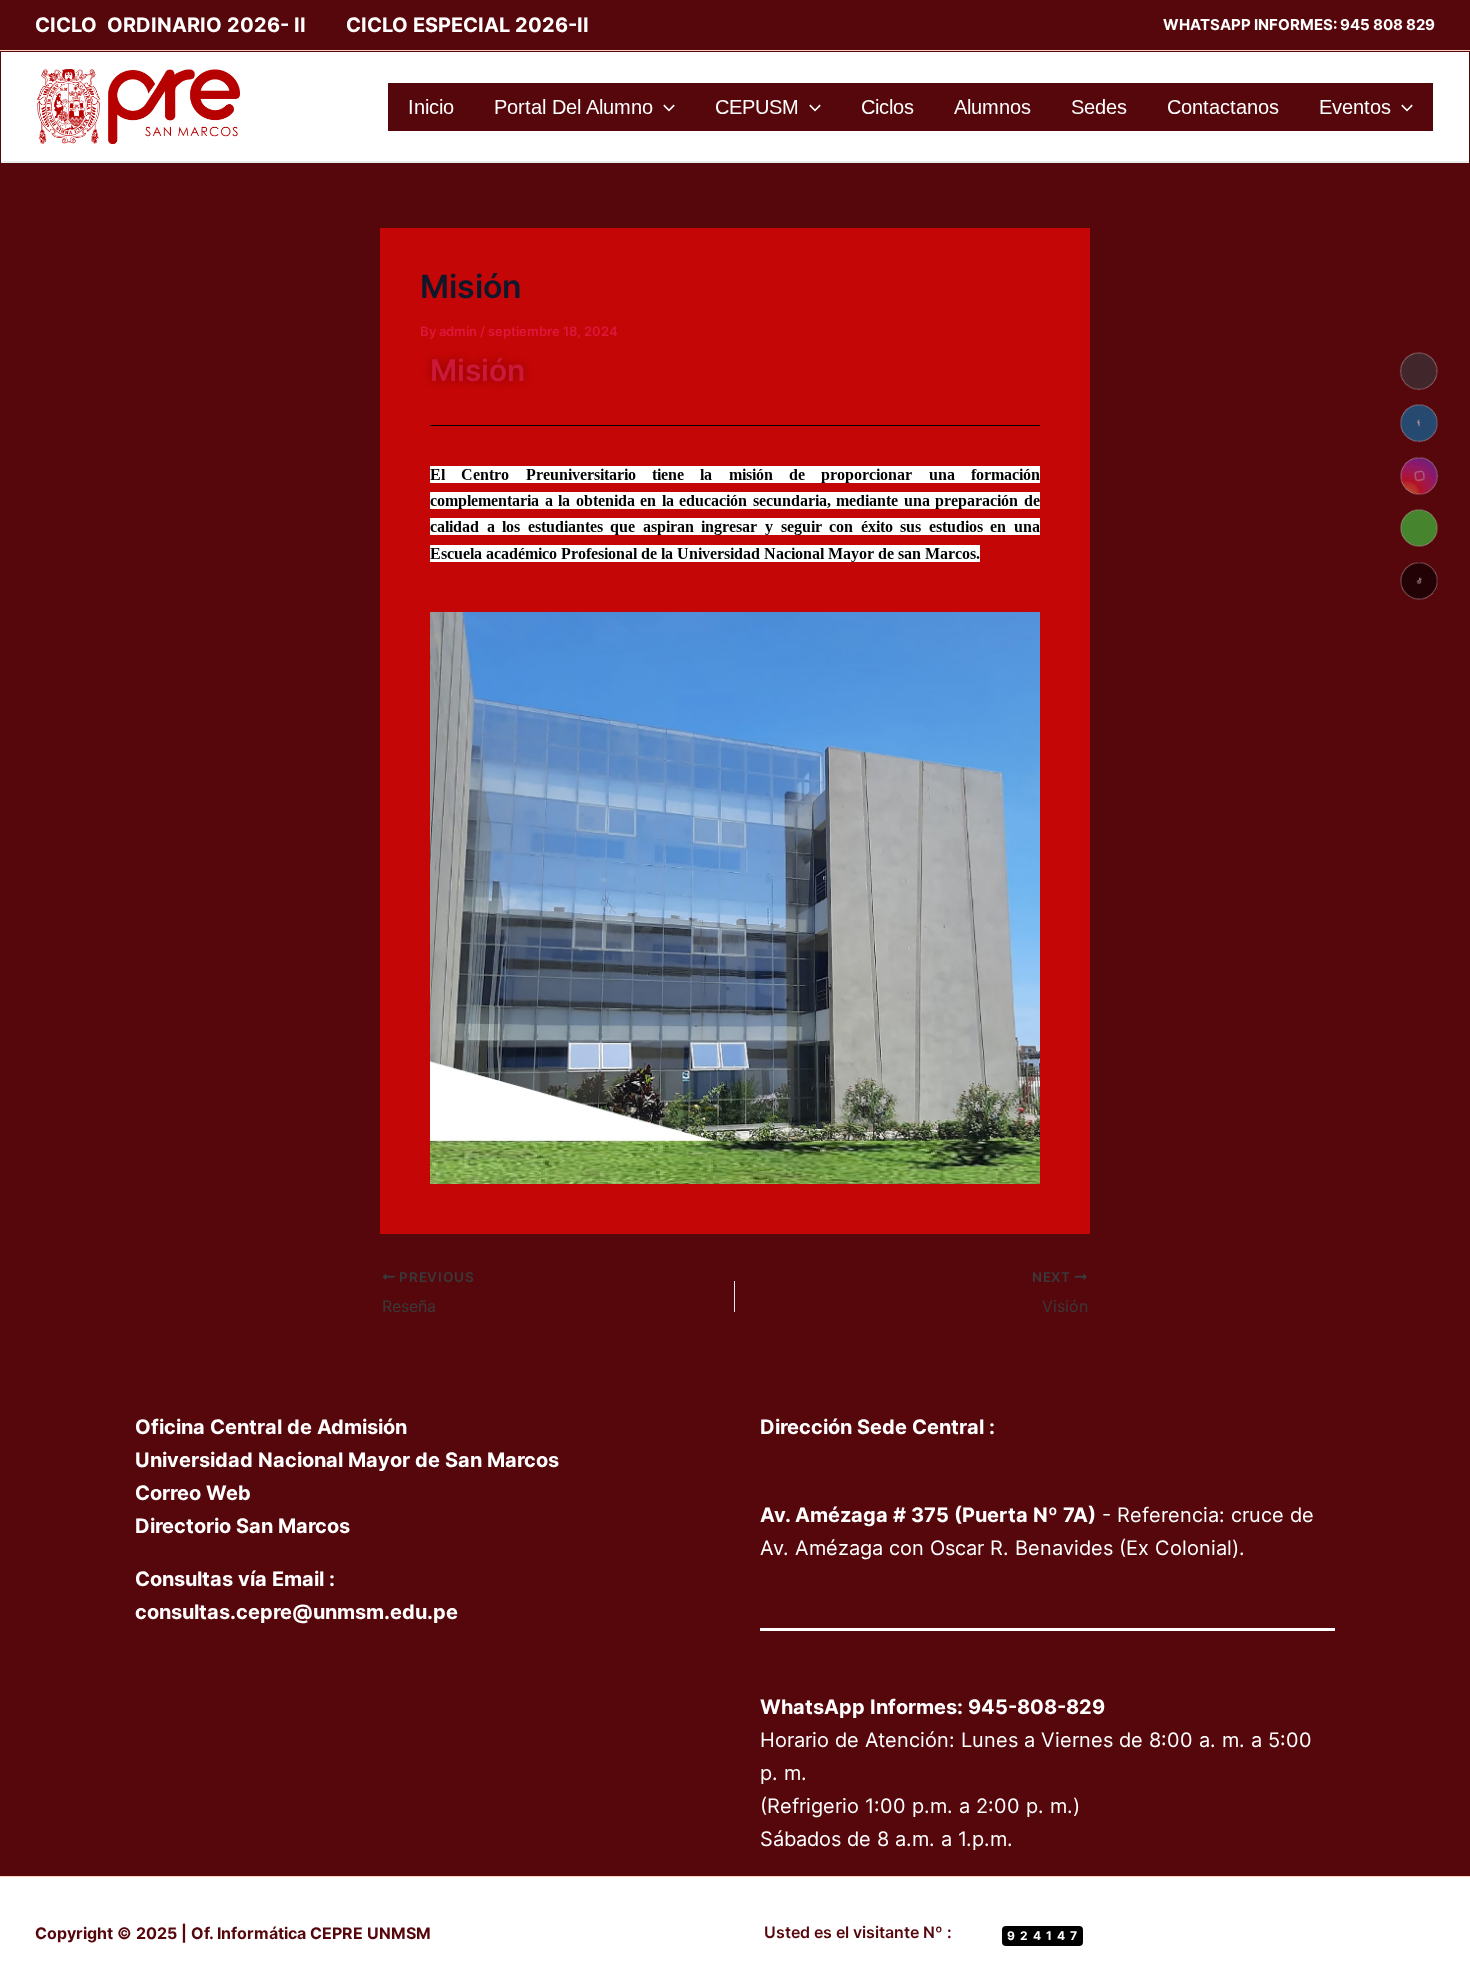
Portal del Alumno (573, 107)
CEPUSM (757, 107)
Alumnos (992, 107)
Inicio (431, 107)
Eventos (1355, 107)
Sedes (1099, 107)
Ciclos (887, 107)
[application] (664, 107)
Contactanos (1223, 107)
